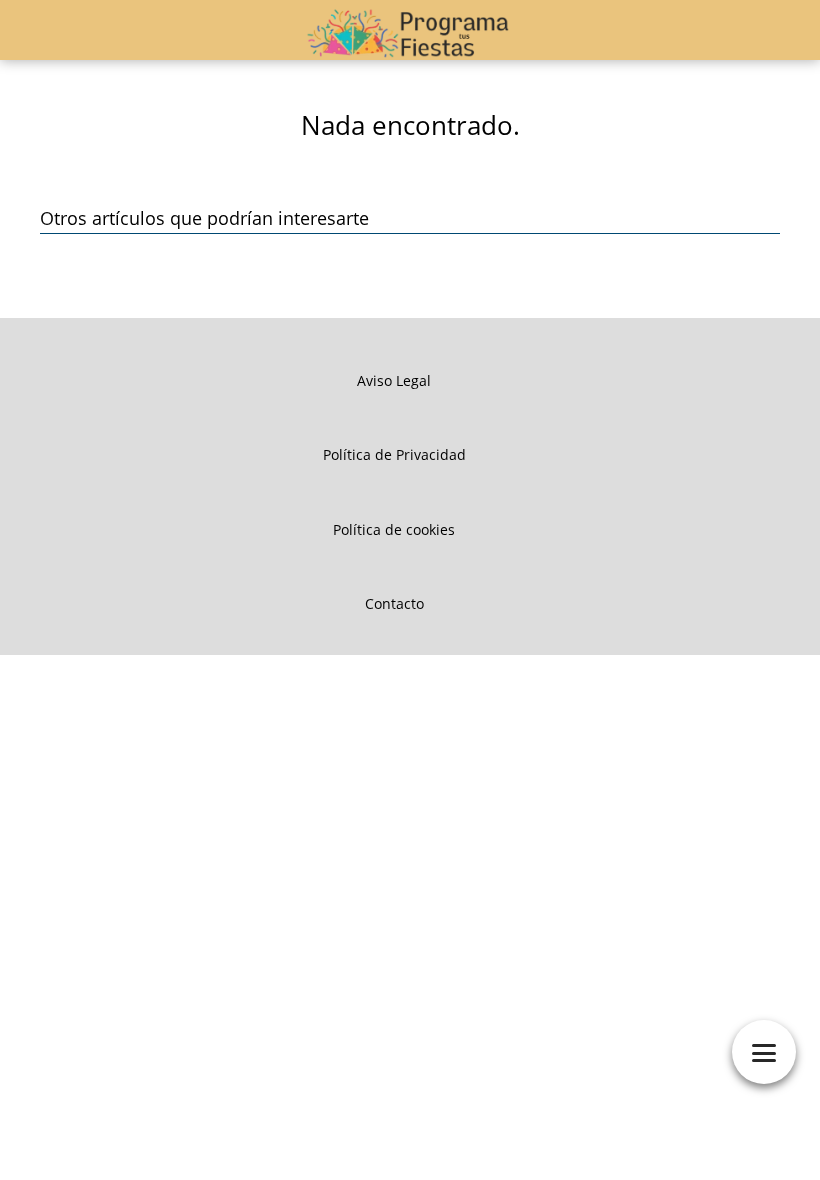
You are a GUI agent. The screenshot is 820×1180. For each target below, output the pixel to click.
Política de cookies (394, 529)
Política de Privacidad (394, 454)
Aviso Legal (394, 380)
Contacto (394, 603)
